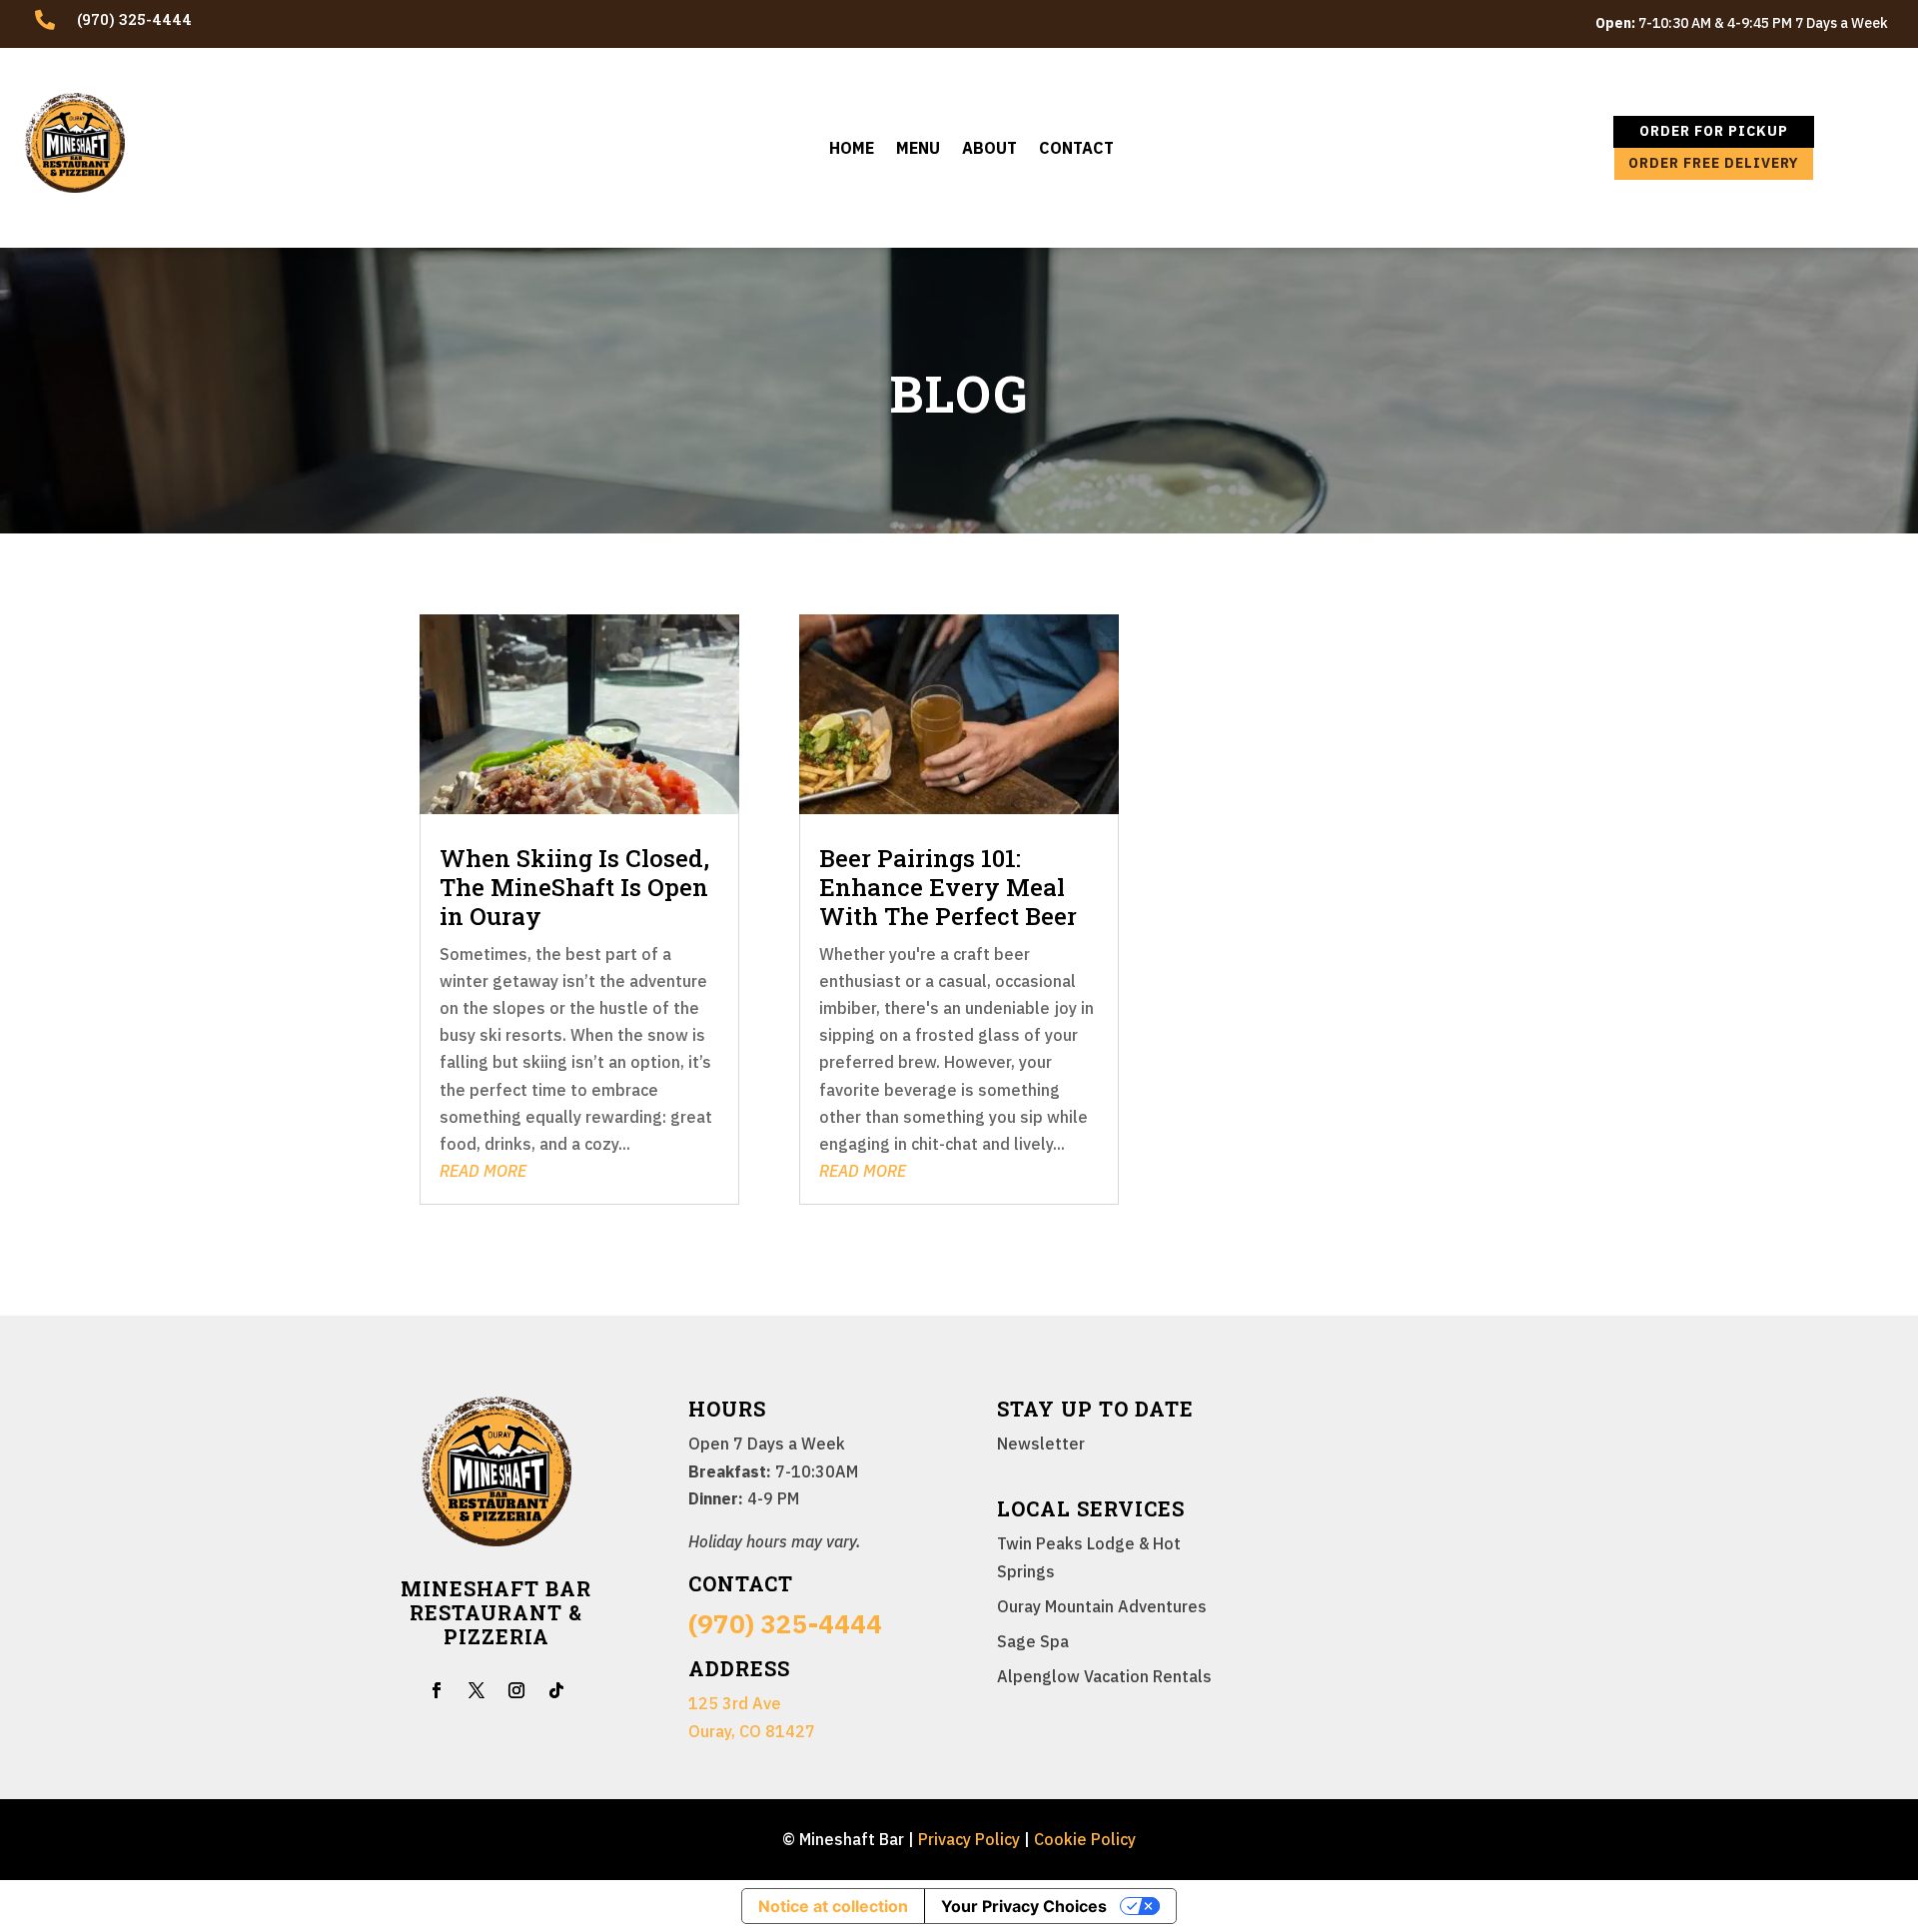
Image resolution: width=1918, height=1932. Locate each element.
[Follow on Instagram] (516, 1690)
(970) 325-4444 (785, 1623)
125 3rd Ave (735, 1703)
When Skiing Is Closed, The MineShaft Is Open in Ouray (574, 887)
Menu (918, 149)
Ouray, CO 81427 (752, 1731)
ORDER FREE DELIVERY (1714, 163)
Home (852, 149)
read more (483, 1171)
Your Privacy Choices (1024, 1906)
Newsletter (1041, 1444)
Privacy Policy (969, 1839)
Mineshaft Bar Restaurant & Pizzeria (496, 1612)
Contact (1076, 149)
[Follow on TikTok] (556, 1690)
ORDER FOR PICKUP (1714, 131)
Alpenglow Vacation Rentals (1104, 1676)
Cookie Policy (1085, 1839)
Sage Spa (1033, 1641)
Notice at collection (833, 1906)
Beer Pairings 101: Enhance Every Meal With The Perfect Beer (948, 887)
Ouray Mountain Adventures (1102, 1606)
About (989, 149)
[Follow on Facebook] (437, 1690)
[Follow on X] (477, 1690)
